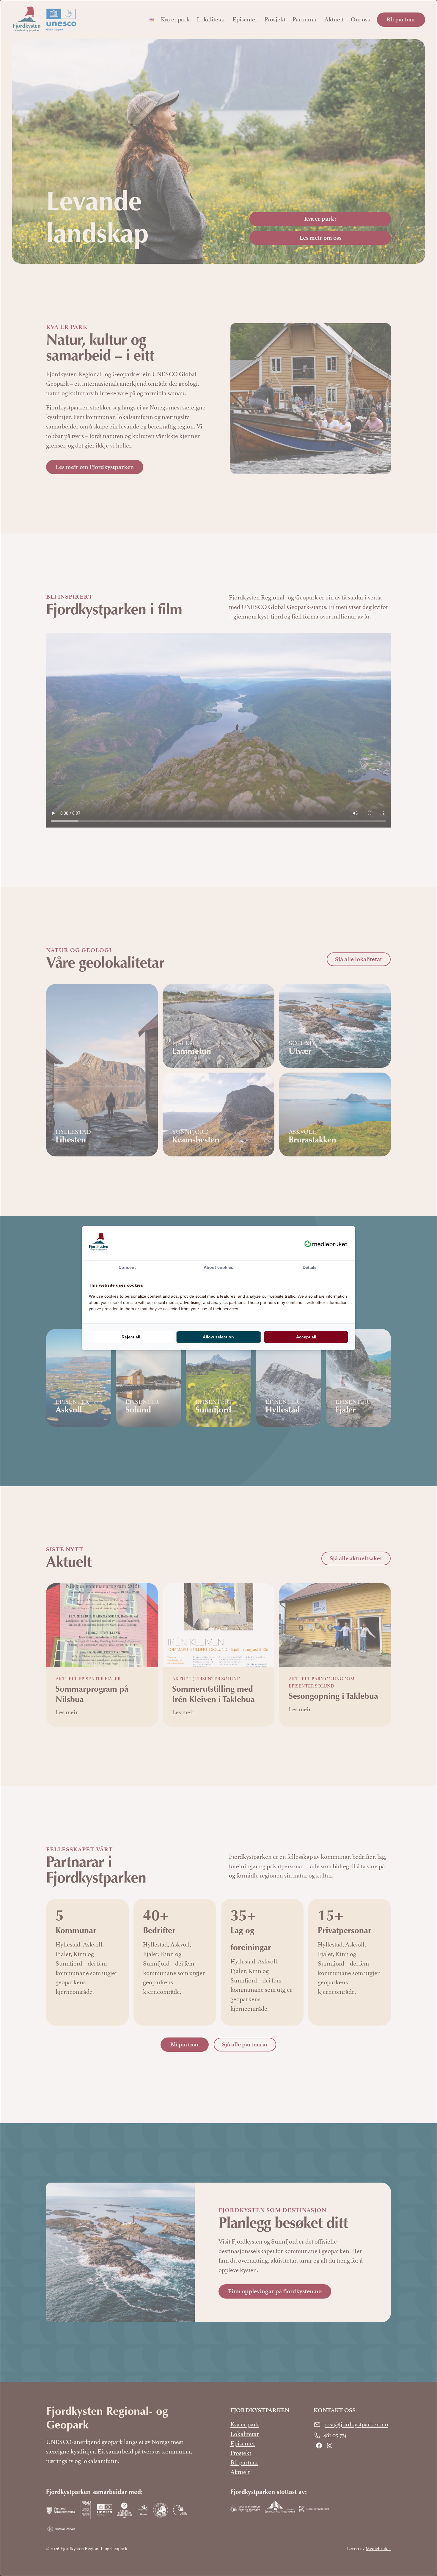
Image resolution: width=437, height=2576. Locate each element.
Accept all (306, 1337)
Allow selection (218, 1337)
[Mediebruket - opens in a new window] (326, 1243)
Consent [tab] (127, 1267)
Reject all (131, 1337)
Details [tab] (310, 1267)
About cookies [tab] (218, 1267)
